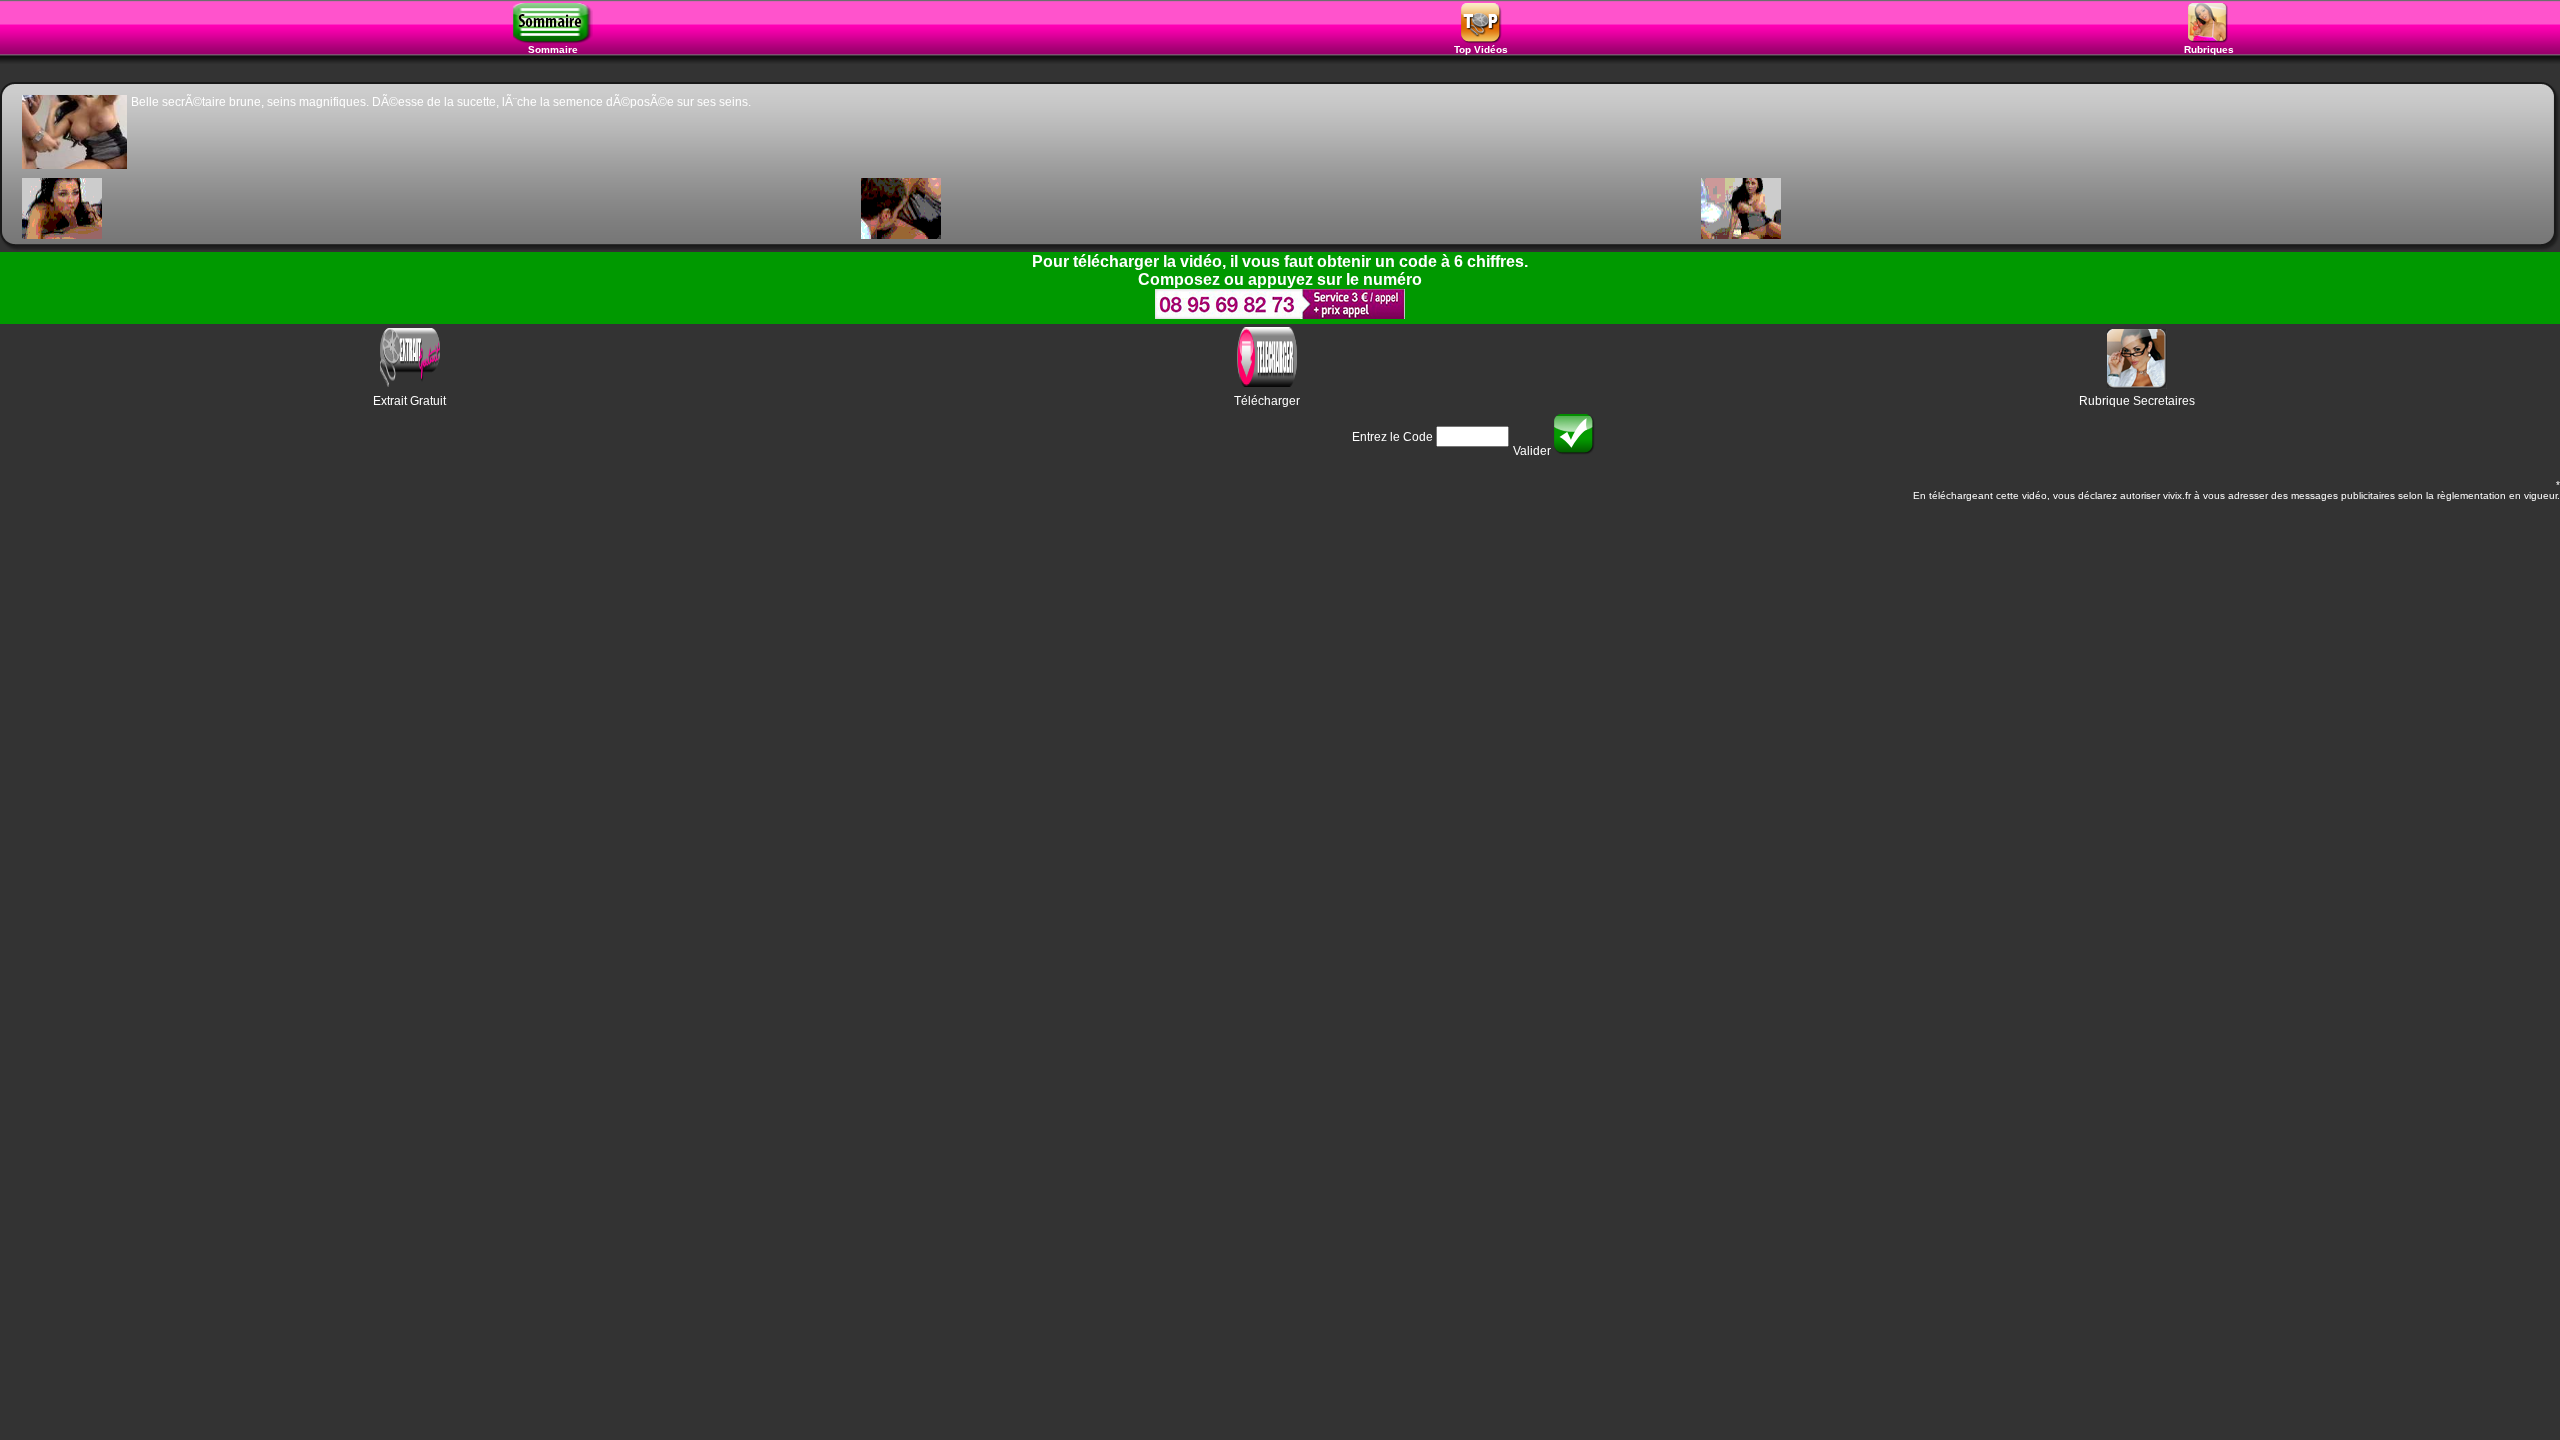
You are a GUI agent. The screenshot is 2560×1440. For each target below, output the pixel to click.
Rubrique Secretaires (2137, 401)
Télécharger (1267, 401)
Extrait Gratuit (409, 401)
